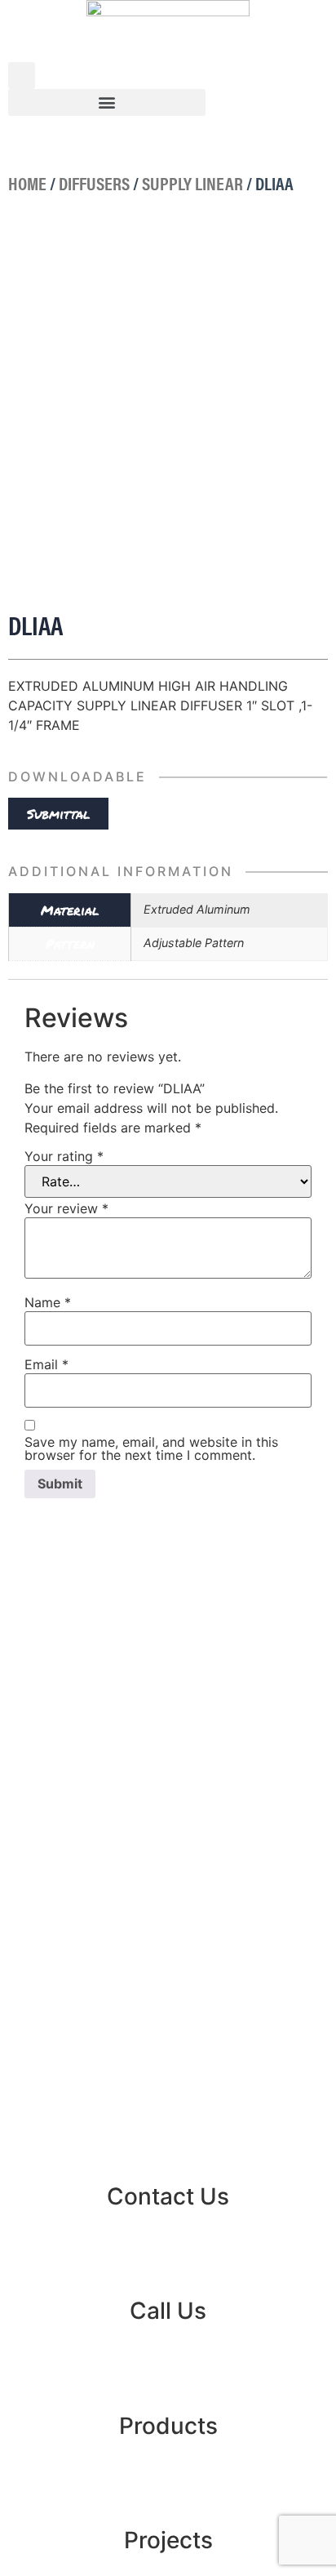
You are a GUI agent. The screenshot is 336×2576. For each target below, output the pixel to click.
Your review (66, 1208)
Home (27, 183)
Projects (168, 2540)
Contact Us (168, 2196)
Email (46, 1364)
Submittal (59, 814)
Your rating (64, 1156)
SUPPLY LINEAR (192, 183)
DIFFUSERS (94, 183)
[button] (107, 102)
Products (168, 2426)
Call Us (168, 2311)
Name (48, 1302)
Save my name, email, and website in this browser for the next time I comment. (151, 1448)
